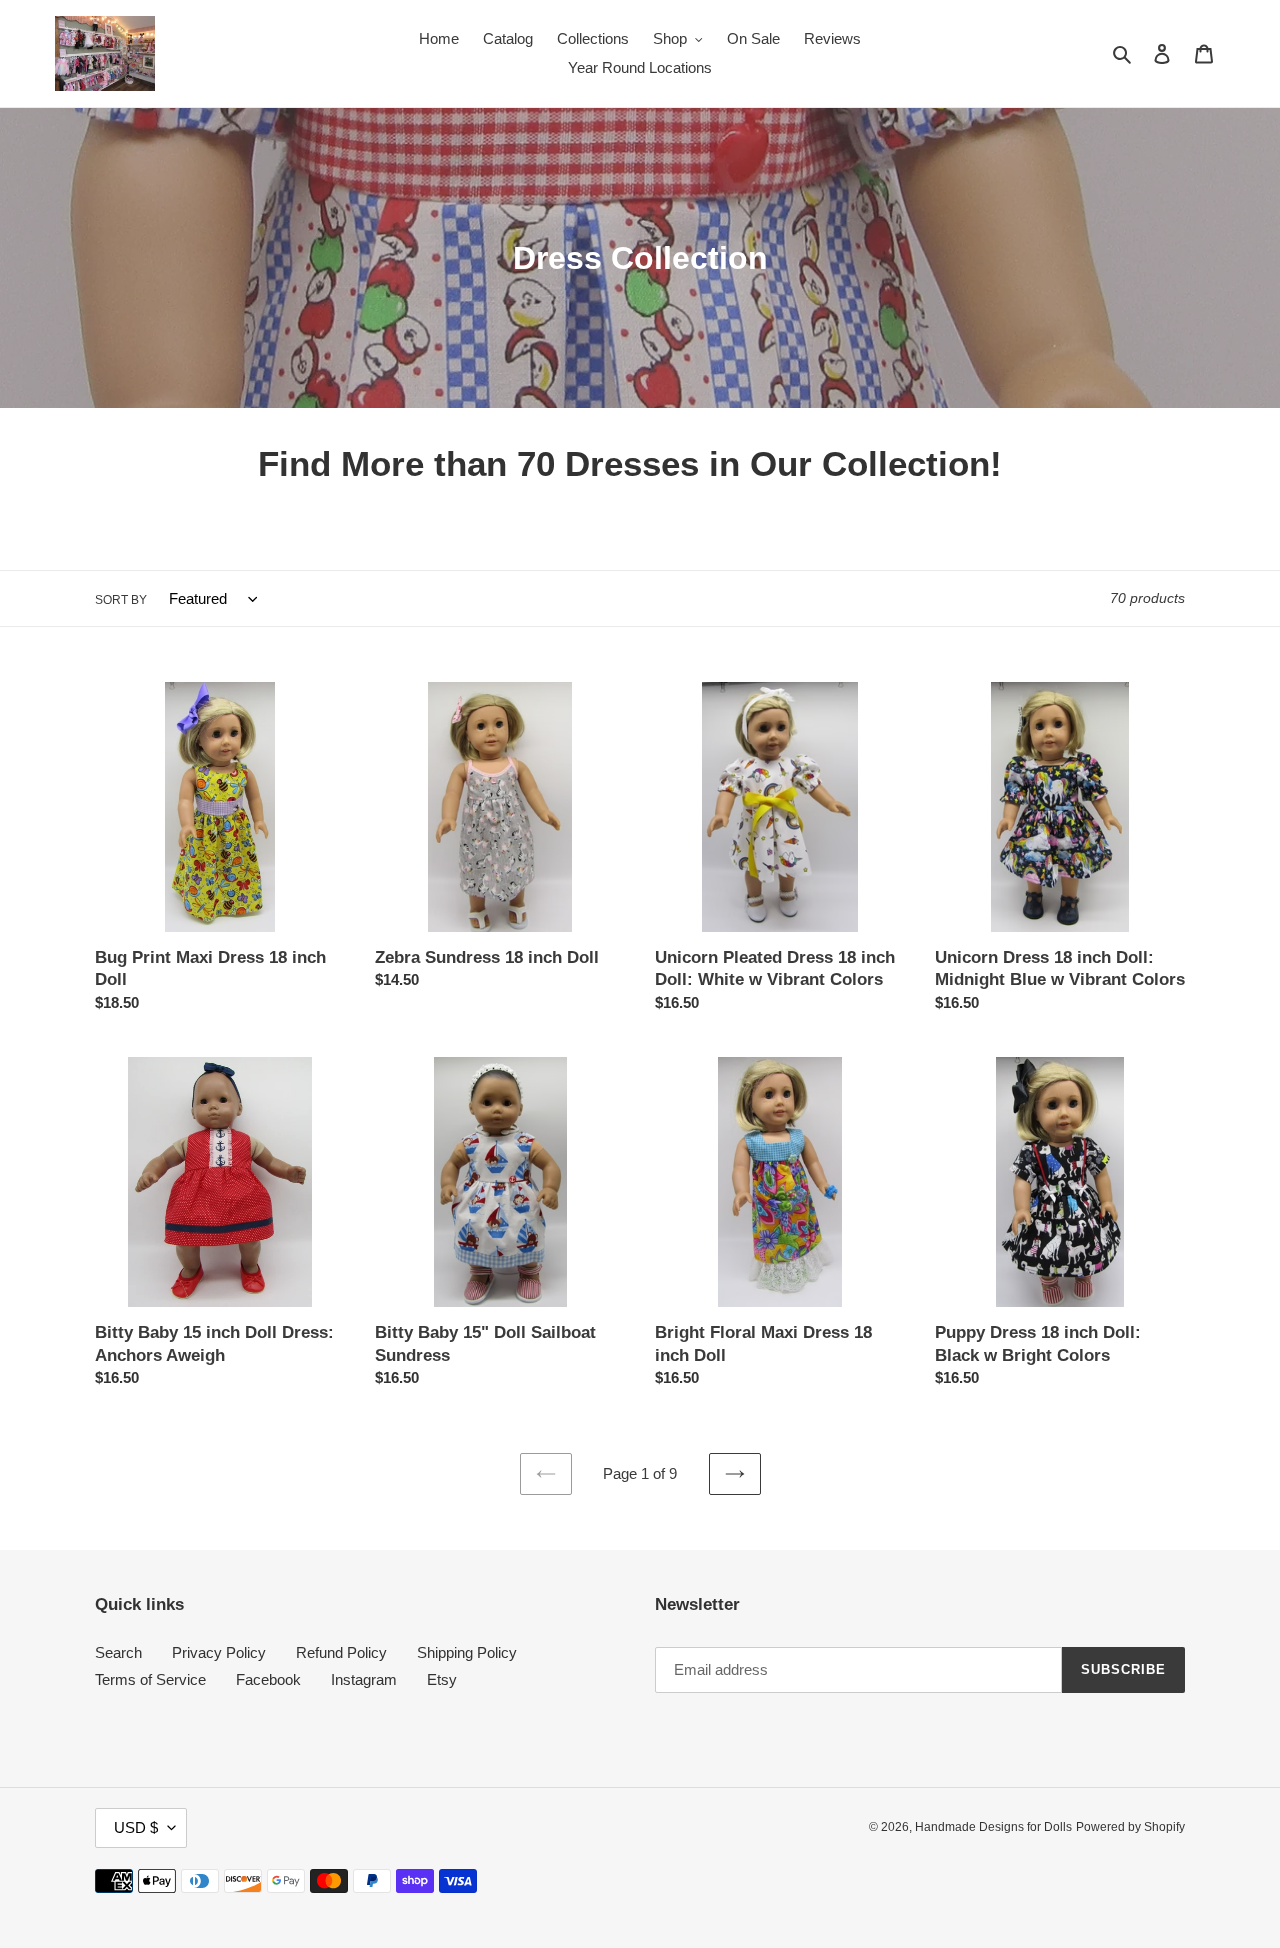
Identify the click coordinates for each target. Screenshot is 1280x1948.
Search (118, 1652)
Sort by (121, 600)
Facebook (268, 1679)
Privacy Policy (219, 1652)
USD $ (136, 1827)
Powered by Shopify (1130, 1827)
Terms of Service (150, 1679)
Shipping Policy (467, 1652)
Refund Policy (341, 1652)
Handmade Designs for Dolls (993, 1827)
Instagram (364, 1679)
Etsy (442, 1679)
